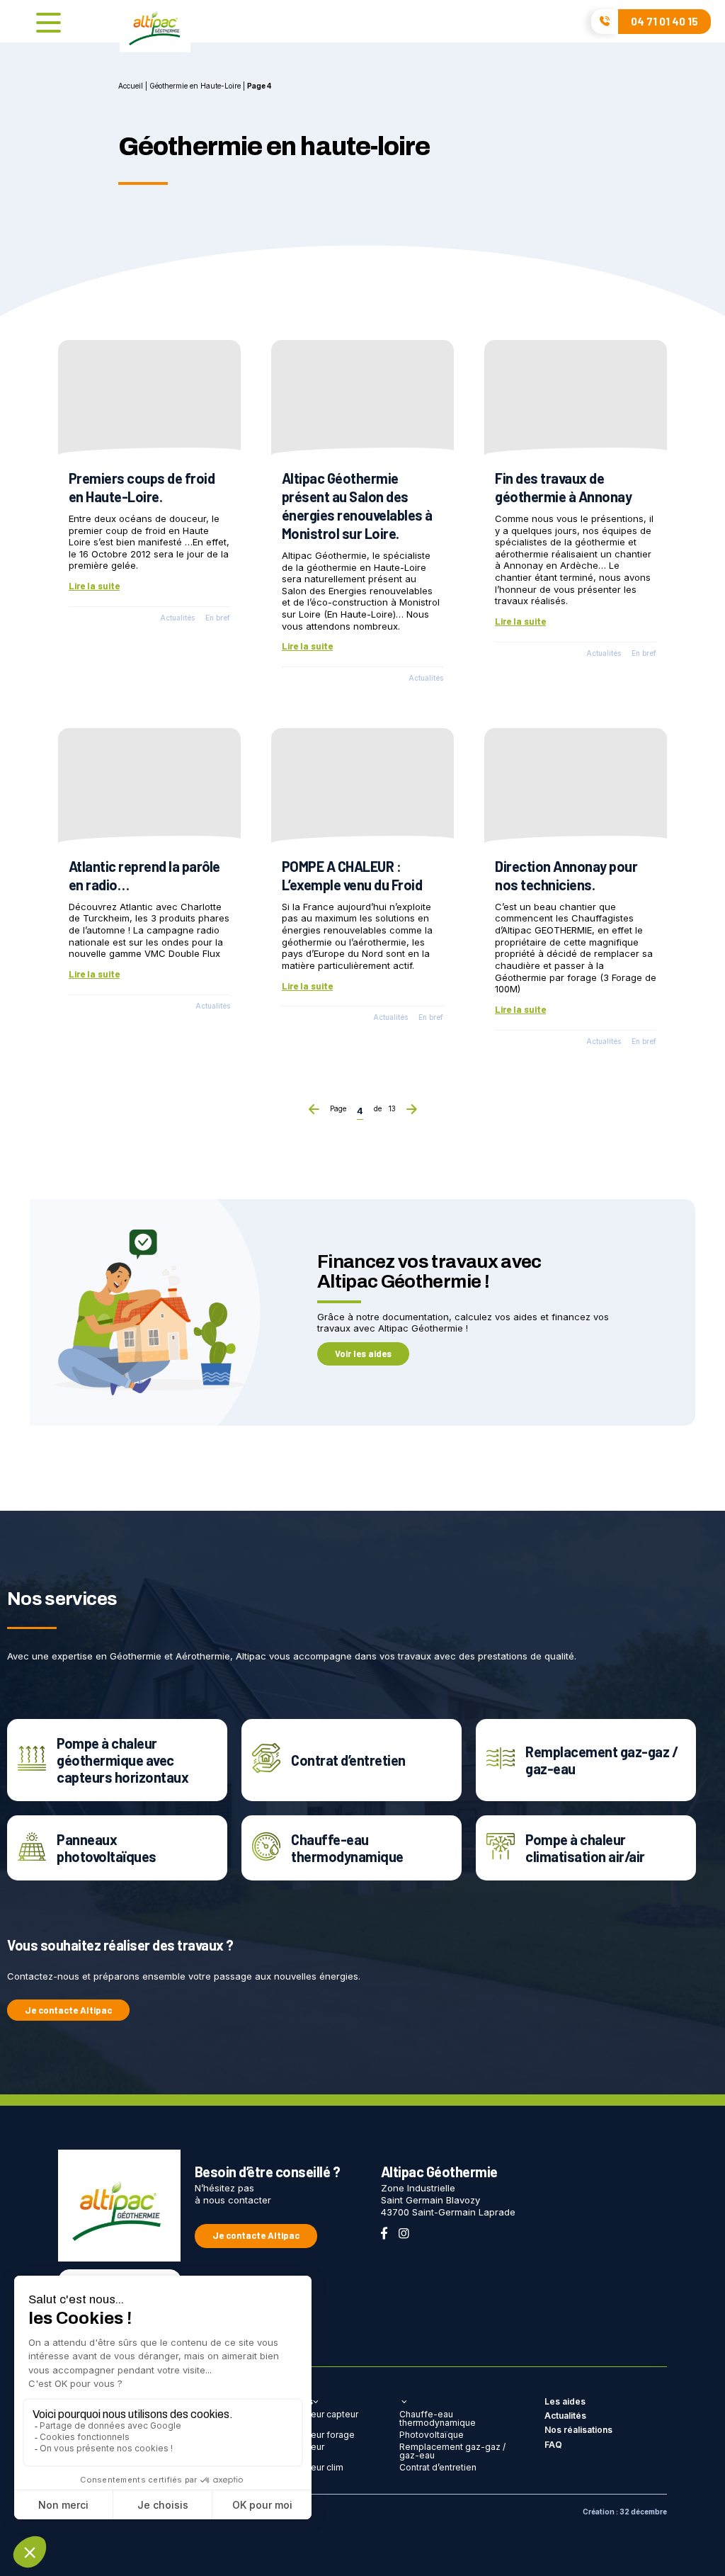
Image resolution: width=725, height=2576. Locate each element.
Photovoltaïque (432, 2435)
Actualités (177, 618)
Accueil (131, 86)
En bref (218, 618)
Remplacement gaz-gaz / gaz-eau (452, 2451)
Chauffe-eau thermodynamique (438, 2418)
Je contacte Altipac (68, 2010)
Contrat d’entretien (438, 2467)
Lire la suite (94, 586)
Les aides (565, 2401)
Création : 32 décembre (625, 2512)
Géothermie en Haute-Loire (195, 86)
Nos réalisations (578, 2430)
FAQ (553, 2445)
